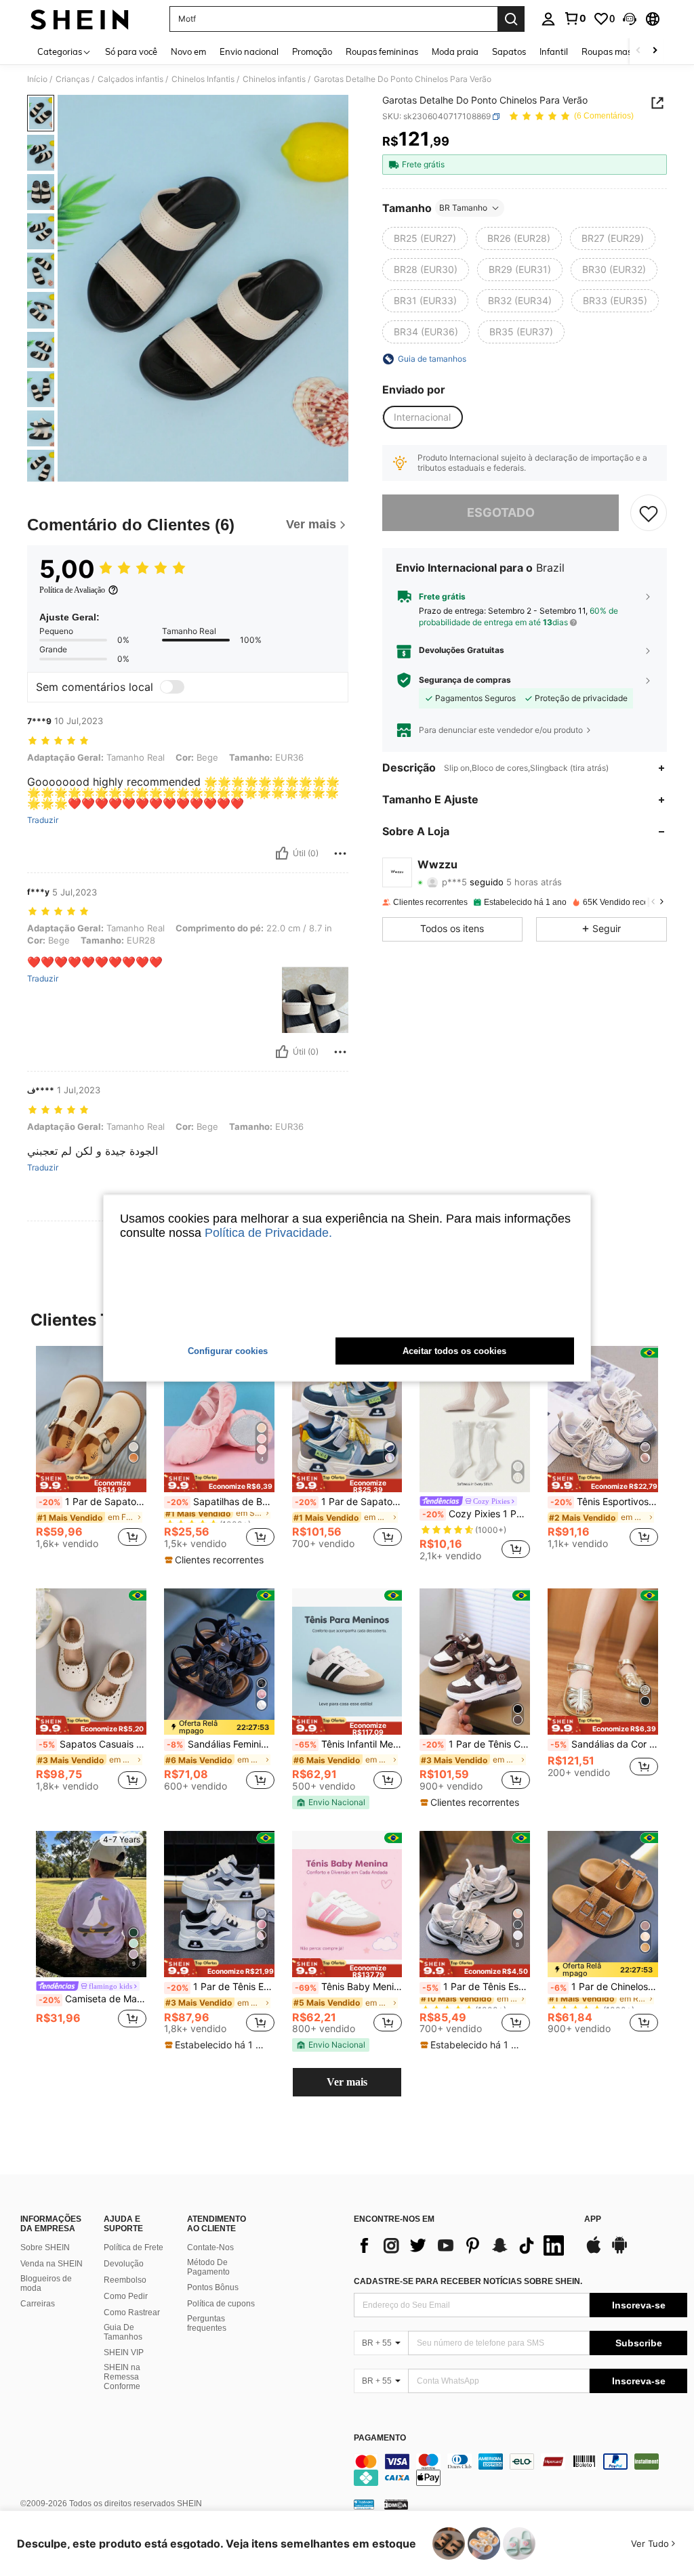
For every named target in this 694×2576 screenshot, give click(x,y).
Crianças (73, 79)
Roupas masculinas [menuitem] (621, 51)
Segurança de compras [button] (465, 680)
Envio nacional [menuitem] (249, 51)
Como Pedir (126, 2296)
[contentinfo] (520, 2470)
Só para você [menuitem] (131, 51)
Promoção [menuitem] (312, 51)
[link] (575, 18)
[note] (91, 1482)
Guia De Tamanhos (123, 2332)
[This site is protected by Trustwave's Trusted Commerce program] (364, 2504)
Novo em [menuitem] (188, 51)
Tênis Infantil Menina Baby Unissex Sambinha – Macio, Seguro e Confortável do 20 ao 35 (349, 1744)
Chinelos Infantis (203, 79)
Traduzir (43, 820)
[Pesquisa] (511, 19)
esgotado (501, 512)
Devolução (124, 2264)
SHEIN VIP (124, 2352)
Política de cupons (221, 2304)
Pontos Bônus (213, 2287)
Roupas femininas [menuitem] (382, 51)
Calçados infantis (130, 79)
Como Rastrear (132, 2313)
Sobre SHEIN (45, 2247)
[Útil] (282, 853)
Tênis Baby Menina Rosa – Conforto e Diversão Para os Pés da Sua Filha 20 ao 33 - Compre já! (349, 1987)
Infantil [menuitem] (554, 51)
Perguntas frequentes (207, 2323)
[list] (462, 2245)
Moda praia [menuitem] (455, 51)
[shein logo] (80, 19)
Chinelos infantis (274, 79)
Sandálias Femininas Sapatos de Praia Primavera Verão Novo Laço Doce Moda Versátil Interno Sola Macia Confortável (221, 1744)
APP (593, 2219)
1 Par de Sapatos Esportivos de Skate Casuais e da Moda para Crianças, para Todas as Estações (349, 1502)
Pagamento (380, 2438)
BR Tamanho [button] (463, 208)
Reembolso (125, 2280)
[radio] (425, 238)
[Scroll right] (655, 51)
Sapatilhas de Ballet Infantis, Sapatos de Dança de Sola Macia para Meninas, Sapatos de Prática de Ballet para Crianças (221, 1502)
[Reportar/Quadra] (340, 853)
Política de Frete (134, 2247)
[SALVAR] (649, 513)
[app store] (594, 2252)
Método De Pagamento (208, 2267)
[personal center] (548, 19)
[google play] (619, 2252)
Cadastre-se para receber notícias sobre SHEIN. (468, 2281)
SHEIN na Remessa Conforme (122, 2377)
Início (37, 79)
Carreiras (38, 2304)
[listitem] (91, 1453)
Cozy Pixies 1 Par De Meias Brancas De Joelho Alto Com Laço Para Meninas (476, 1514)
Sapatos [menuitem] (509, 51)
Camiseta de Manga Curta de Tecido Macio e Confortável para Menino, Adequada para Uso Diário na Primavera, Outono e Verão (93, 1999)
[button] (630, 19)
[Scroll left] (638, 51)
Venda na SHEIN (52, 2264)
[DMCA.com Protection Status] (396, 2504)
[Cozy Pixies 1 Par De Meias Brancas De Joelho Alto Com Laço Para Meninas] (475, 1419)
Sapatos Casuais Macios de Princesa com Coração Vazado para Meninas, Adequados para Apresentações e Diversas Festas (93, 1744)
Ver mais (347, 2082)
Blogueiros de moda (46, 2283)
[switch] (172, 687)
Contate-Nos (210, 2247)
